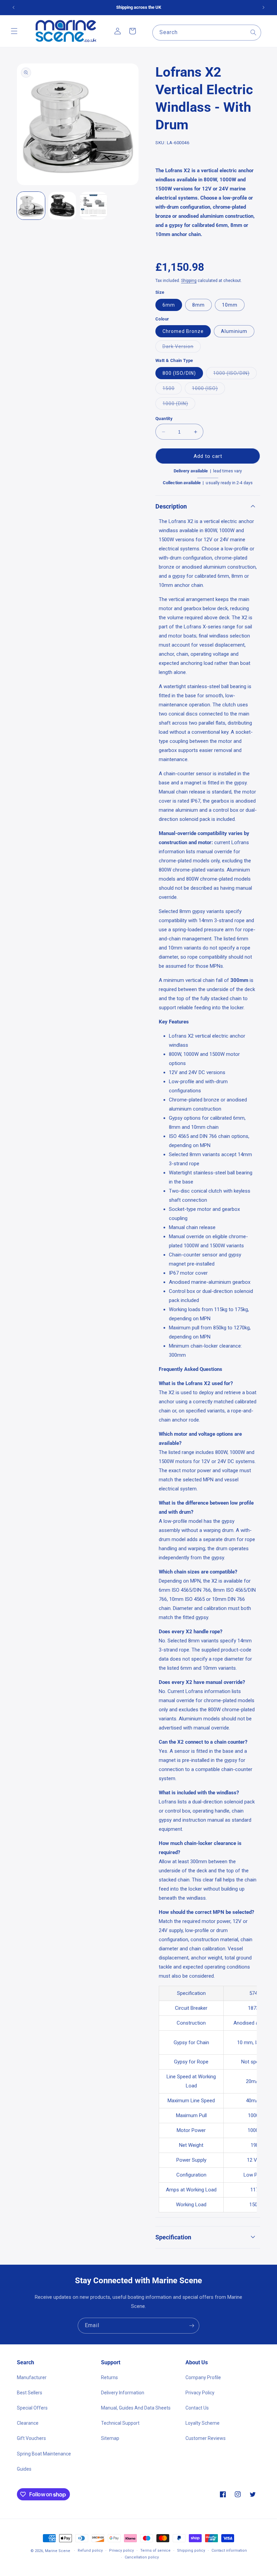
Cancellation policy (142, 2557)
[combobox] (207, 33)
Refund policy (90, 2551)
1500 (172, 390)
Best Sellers (30, 2393)
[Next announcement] (263, 7)
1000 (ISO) (208, 390)
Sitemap (110, 2438)
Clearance (28, 2423)
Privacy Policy (200, 2393)
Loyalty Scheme (203, 2423)
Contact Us (197, 2408)
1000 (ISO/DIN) (235, 375)
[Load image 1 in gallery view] (31, 206)
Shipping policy (191, 2551)
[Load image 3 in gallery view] (93, 206)
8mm (198, 305)
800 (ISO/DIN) (179, 373)
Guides (24, 2469)
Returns (109, 2377)
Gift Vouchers (31, 2438)
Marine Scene (58, 2551)
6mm (169, 305)
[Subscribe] (192, 2326)
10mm (230, 305)
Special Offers (32, 2408)
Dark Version (182, 348)
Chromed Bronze (183, 331)
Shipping (189, 281)
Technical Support (120, 2423)
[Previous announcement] (14, 7)
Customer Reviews (206, 2438)
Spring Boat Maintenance (44, 2454)
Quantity (164, 419)
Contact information (229, 2551)
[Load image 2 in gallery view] (62, 206)
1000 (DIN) (179, 405)
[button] (14, 31)
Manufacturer (32, 2377)
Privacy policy (121, 2551)
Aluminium (234, 331)
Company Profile (203, 2377)
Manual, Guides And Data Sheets (136, 2408)
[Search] (253, 32)
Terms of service (155, 2551)
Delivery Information (123, 2393)
